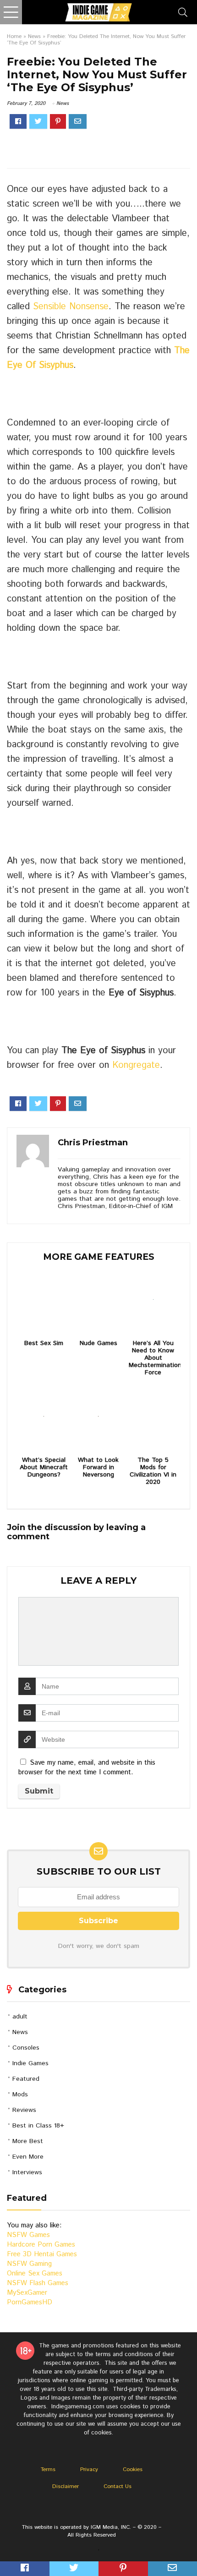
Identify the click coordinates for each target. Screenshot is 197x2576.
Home (14, 36)
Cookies (133, 2469)
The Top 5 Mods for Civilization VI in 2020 (153, 1471)
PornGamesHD (30, 2302)
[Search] (183, 12)
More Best (28, 2141)
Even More (28, 2157)
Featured (26, 2079)
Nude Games (98, 1343)
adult (20, 2017)
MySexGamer (27, 2293)
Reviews (24, 2110)
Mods (20, 2095)
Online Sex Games (35, 2273)
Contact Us (118, 2486)
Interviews (27, 2172)
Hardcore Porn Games (41, 2245)
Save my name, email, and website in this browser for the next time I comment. (87, 1767)
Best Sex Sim (44, 1343)
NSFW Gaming (29, 2264)
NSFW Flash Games (38, 2283)
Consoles (26, 2048)
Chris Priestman (93, 1143)
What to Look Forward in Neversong (98, 1467)
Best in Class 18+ (38, 2126)
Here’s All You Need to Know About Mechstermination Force (153, 1358)
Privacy (89, 2469)
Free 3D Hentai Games (42, 2254)
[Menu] (11, 12)
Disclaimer (66, 2486)
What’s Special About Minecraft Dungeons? (44, 1467)
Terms (48, 2469)
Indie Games (30, 2063)
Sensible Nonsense (71, 307)
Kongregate (136, 1065)
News (34, 36)
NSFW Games (28, 2235)
